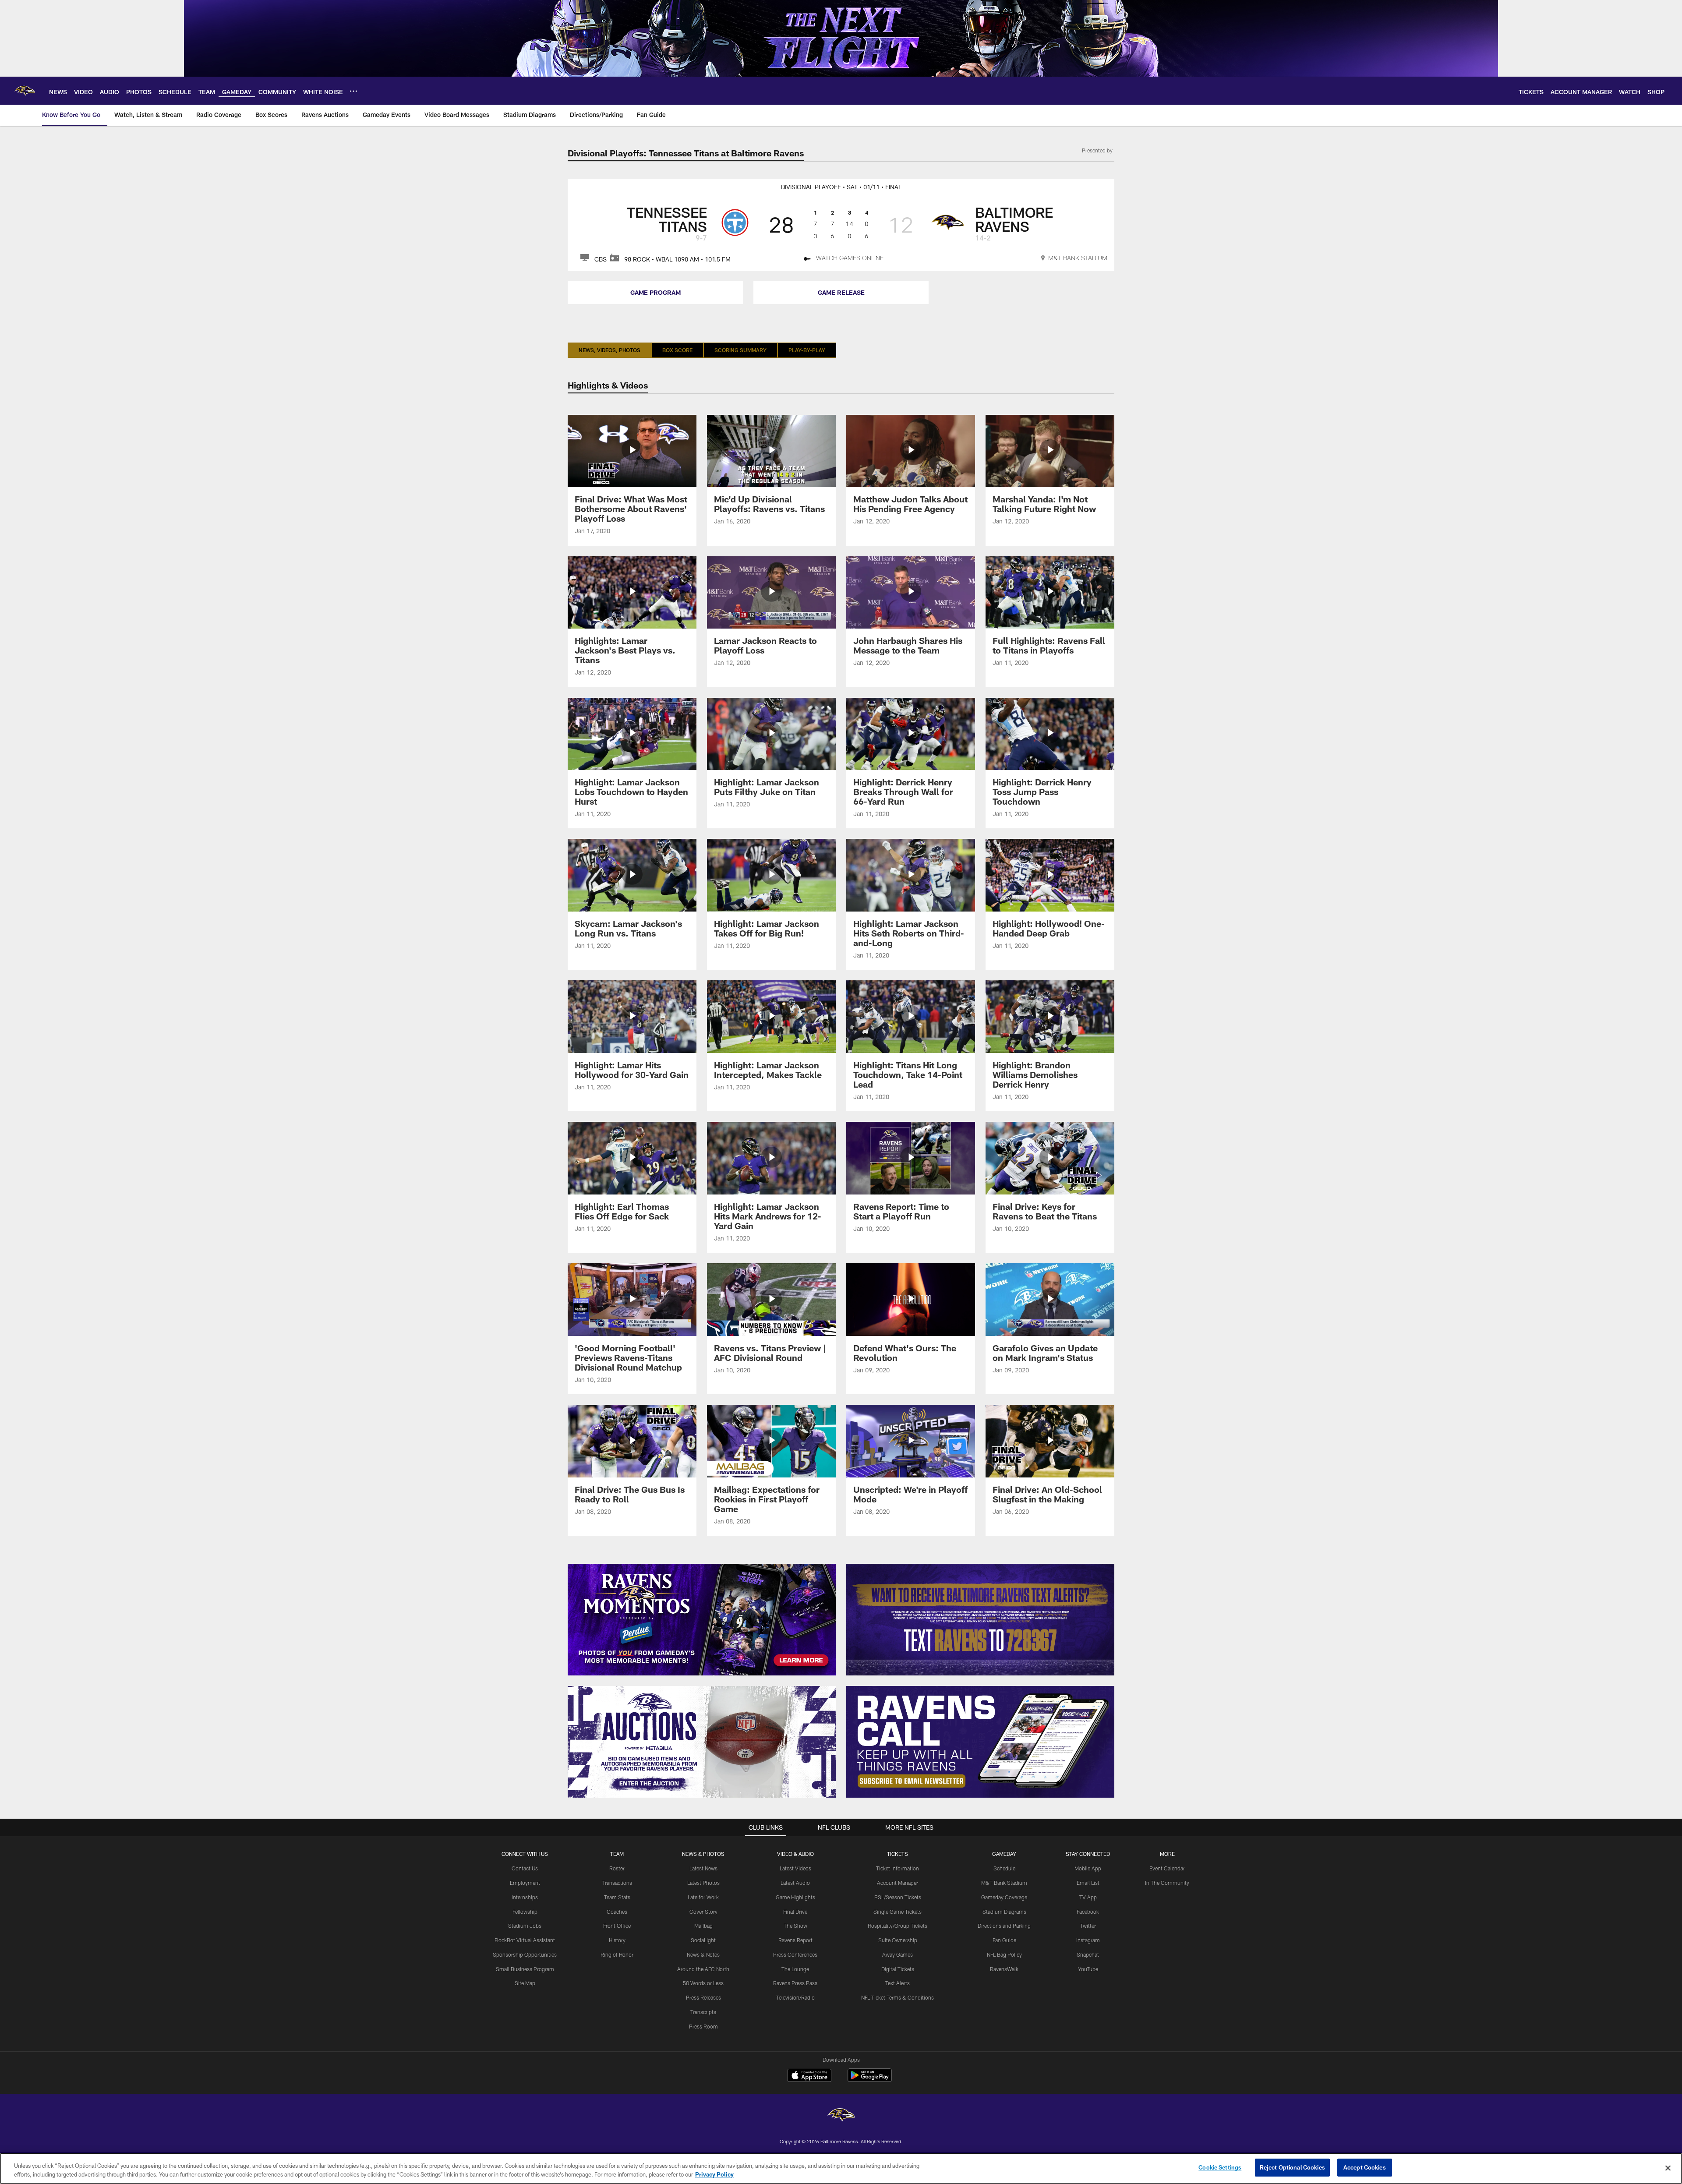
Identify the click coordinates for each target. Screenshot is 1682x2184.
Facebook (1088, 1912)
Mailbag (703, 1926)
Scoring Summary (740, 350)
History (617, 1940)
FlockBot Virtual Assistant (525, 1940)
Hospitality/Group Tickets (898, 1926)
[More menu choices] (353, 91)
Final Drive (795, 1912)
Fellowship (525, 1912)
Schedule (1004, 1868)
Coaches (617, 1912)
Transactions (617, 1883)
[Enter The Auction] (702, 1742)
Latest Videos (795, 1868)
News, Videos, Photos (610, 350)
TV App (1088, 1897)
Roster (617, 1868)
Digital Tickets (898, 1969)
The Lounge (795, 1969)
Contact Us (525, 1868)
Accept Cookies (1365, 2167)
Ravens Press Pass (795, 1983)
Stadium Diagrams (1004, 1912)
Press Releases (703, 1997)
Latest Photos (703, 1883)
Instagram (1088, 1940)
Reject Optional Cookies (1292, 2167)
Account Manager (898, 1883)
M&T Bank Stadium (1004, 1883)
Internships (525, 1897)
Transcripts (703, 2012)
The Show (795, 1926)
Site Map (525, 1983)
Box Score (677, 350)
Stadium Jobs (525, 1926)
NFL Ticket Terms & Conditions (898, 1997)
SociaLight (703, 1940)
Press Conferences (795, 1954)
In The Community (1167, 1883)
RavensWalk (1004, 1969)
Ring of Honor (617, 1954)
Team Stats (617, 1897)
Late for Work (703, 1897)
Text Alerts (898, 1983)
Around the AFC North (703, 1969)
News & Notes (703, 1954)
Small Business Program (525, 1969)
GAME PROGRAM (655, 292)
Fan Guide (1004, 1940)
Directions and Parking (1004, 1926)
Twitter (1088, 1926)
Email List (1088, 1883)
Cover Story (703, 1912)
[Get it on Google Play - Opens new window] (870, 2080)
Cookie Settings (1220, 2167)
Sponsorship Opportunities (525, 1954)
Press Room (703, 2026)
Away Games (898, 1954)
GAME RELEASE (841, 292)
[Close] (1668, 2168)
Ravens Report (795, 1940)
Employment (525, 1883)
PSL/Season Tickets (898, 1897)
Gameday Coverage (1004, 1897)
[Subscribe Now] (980, 1742)
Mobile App (1088, 1868)
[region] (841, 2168)
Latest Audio (795, 1883)
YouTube (1088, 1969)
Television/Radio (795, 1997)
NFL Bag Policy (1004, 1954)
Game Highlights (795, 1897)
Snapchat (1088, 1954)
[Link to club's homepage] (25, 91)
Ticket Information (898, 1868)
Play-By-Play (807, 350)
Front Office (617, 1926)
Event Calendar (1167, 1868)
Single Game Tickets (898, 1912)
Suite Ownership (898, 1940)
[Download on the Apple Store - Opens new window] (809, 2076)
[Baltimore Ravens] (841, 2116)
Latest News (703, 1868)
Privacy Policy (714, 2174)
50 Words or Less (703, 1983)
